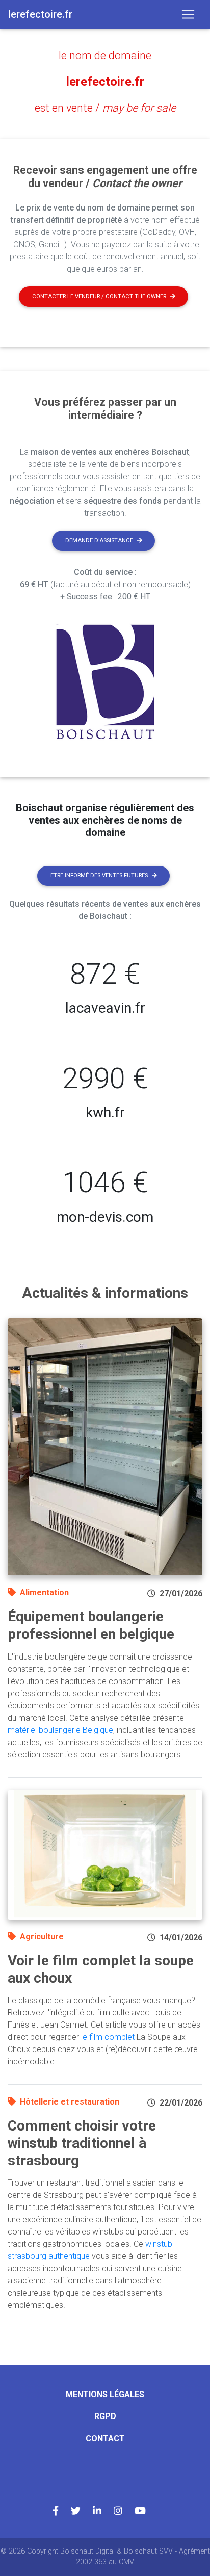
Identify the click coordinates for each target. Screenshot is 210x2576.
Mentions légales (105, 2394)
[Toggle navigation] (188, 14)
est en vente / (105, 108)
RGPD (105, 2416)
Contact (105, 2439)
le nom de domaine (105, 55)
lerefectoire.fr (105, 82)
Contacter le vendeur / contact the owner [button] (99, 296)
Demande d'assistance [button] (99, 541)
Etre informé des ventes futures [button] (99, 875)
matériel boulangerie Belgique (60, 1730)
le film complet (108, 2037)
